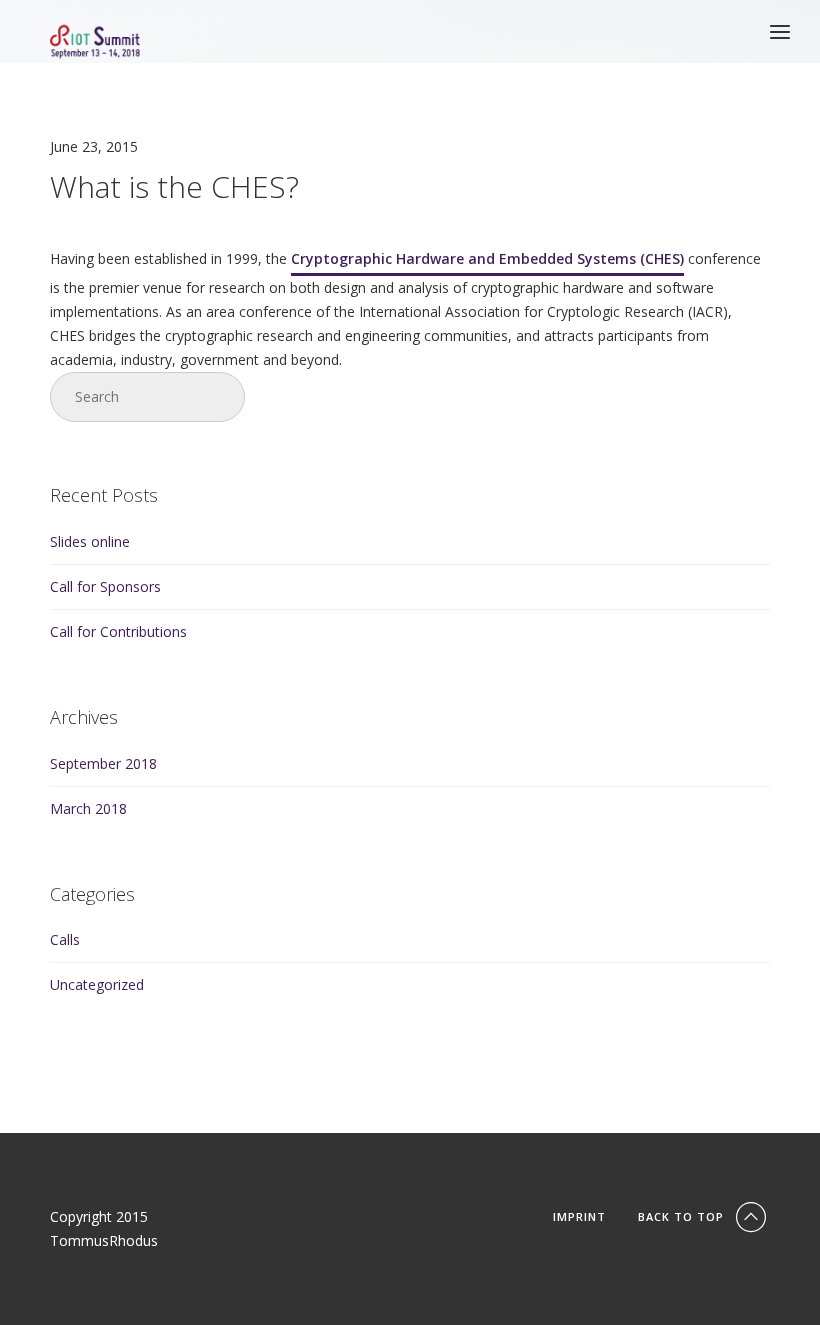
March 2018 (88, 808)
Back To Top (683, 1216)
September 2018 (103, 763)
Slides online (90, 541)
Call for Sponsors (105, 586)
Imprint (579, 1216)
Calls (65, 939)
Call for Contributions (118, 631)
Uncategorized (97, 984)
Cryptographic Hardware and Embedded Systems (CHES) (487, 258)
